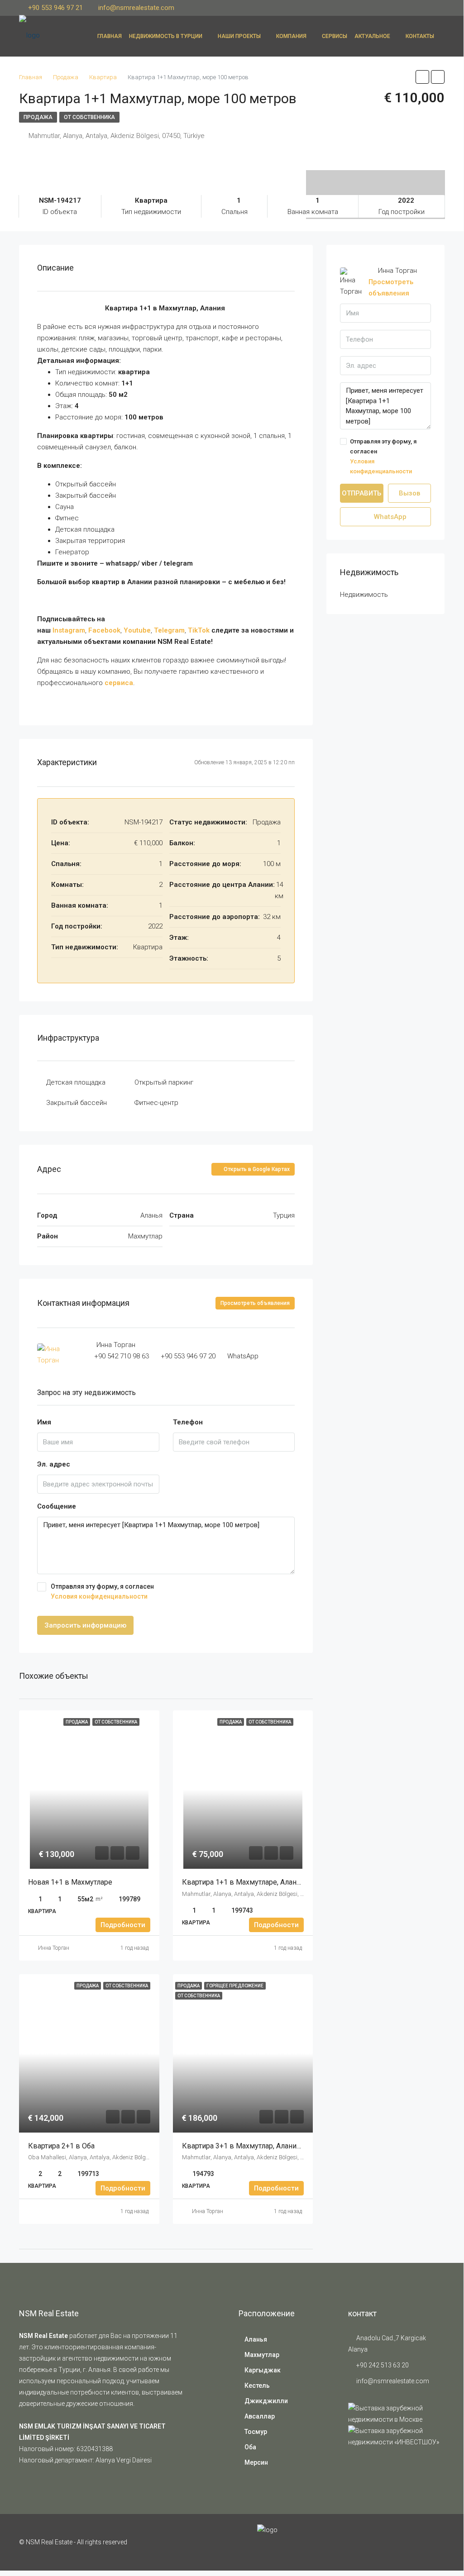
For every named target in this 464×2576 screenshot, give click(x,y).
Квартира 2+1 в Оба (62, 2146)
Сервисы (335, 36)
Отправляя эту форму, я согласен (102, 1591)
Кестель (257, 2386)
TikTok (199, 630)
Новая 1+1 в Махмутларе (70, 1882)
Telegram (169, 630)
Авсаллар (260, 2416)
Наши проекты (239, 36)
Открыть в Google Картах (256, 1169)
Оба (250, 2447)
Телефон (188, 1422)
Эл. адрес (54, 1464)
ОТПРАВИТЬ (361, 493)
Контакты (420, 36)
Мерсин (256, 2462)
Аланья (256, 2339)
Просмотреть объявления (255, 1303)
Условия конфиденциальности (99, 1596)
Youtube (137, 630)
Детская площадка (76, 1082)
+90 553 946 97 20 (188, 1356)
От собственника (89, 117)
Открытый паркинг (164, 1082)
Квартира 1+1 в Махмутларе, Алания (244, 1882)
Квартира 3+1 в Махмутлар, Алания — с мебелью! (265, 2146)
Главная (110, 36)
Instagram (69, 630)
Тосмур (256, 2432)
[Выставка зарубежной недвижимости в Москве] (396, 2414)
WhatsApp (243, 1356)
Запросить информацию (85, 1625)
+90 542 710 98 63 (122, 1356)
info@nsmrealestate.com (393, 2381)
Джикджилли (266, 2401)
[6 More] (376, 176)
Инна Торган (54, 1948)
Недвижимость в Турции (166, 36)
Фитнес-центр (156, 1103)
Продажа (38, 117)
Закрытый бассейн (77, 1103)
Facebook (104, 630)
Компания (291, 36)
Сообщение (57, 1506)
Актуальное (372, 36)
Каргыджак (263, 2370)
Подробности (123, 1925)
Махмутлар (262, 2355)
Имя (44, 1422)
